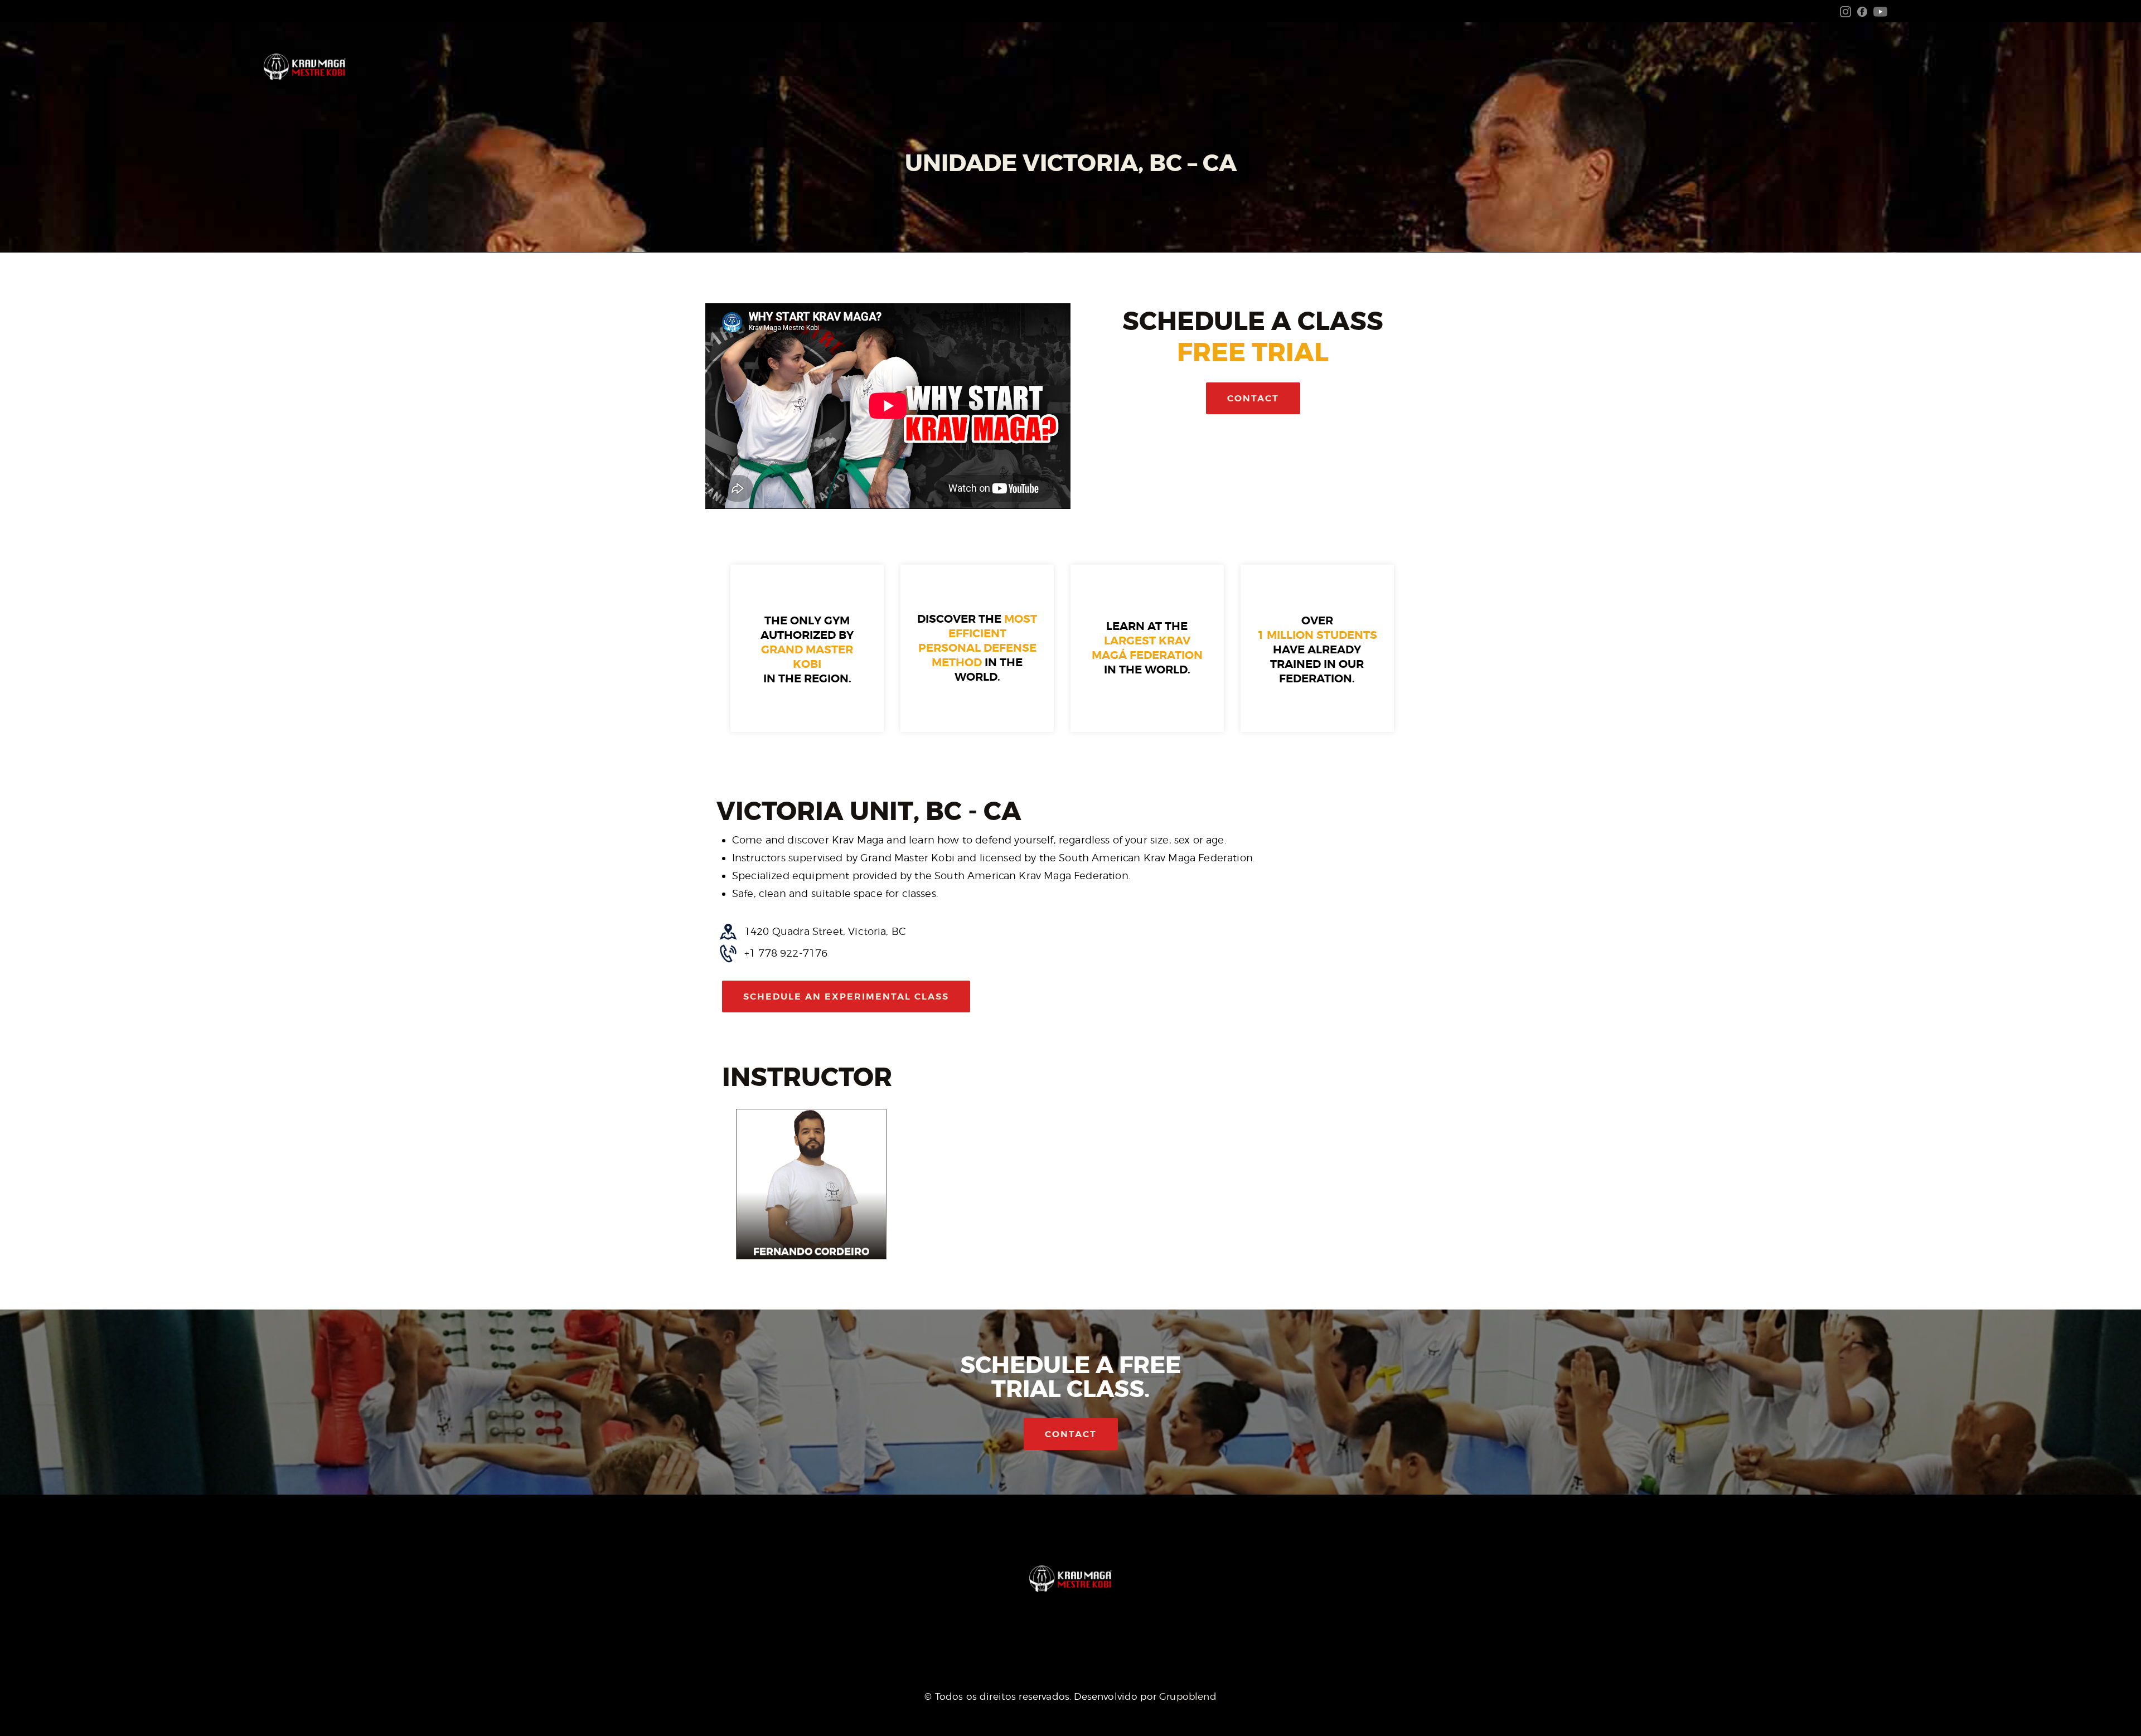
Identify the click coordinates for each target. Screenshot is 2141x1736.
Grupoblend (1188, 1696)
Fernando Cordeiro (811, 1252)
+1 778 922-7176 (786, 953)
